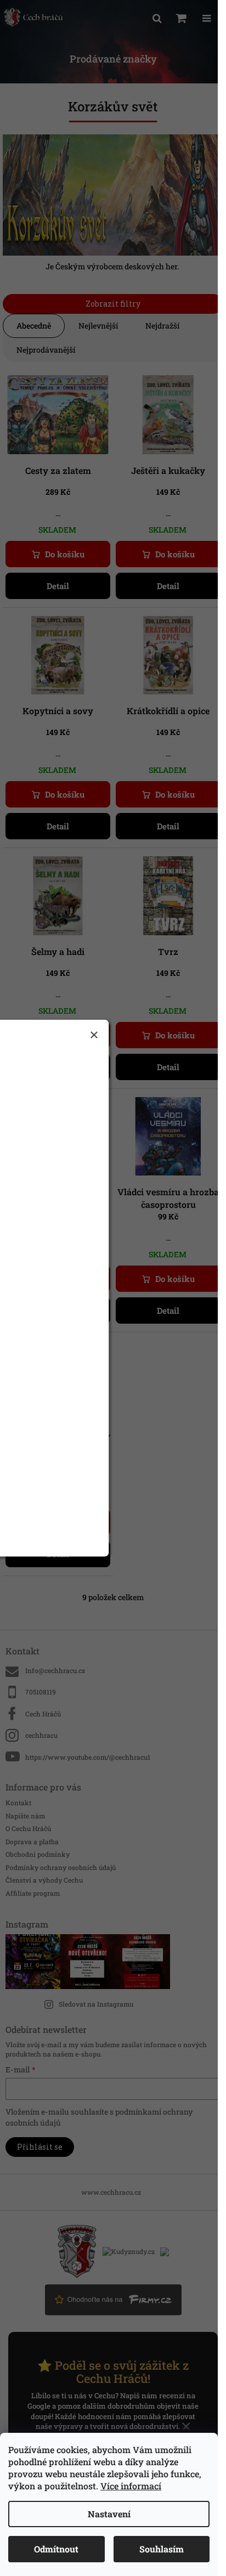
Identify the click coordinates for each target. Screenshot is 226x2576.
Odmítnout (56, 2549)
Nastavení (109, 2514)
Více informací (131, 2486)
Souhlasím (162, 2549)
